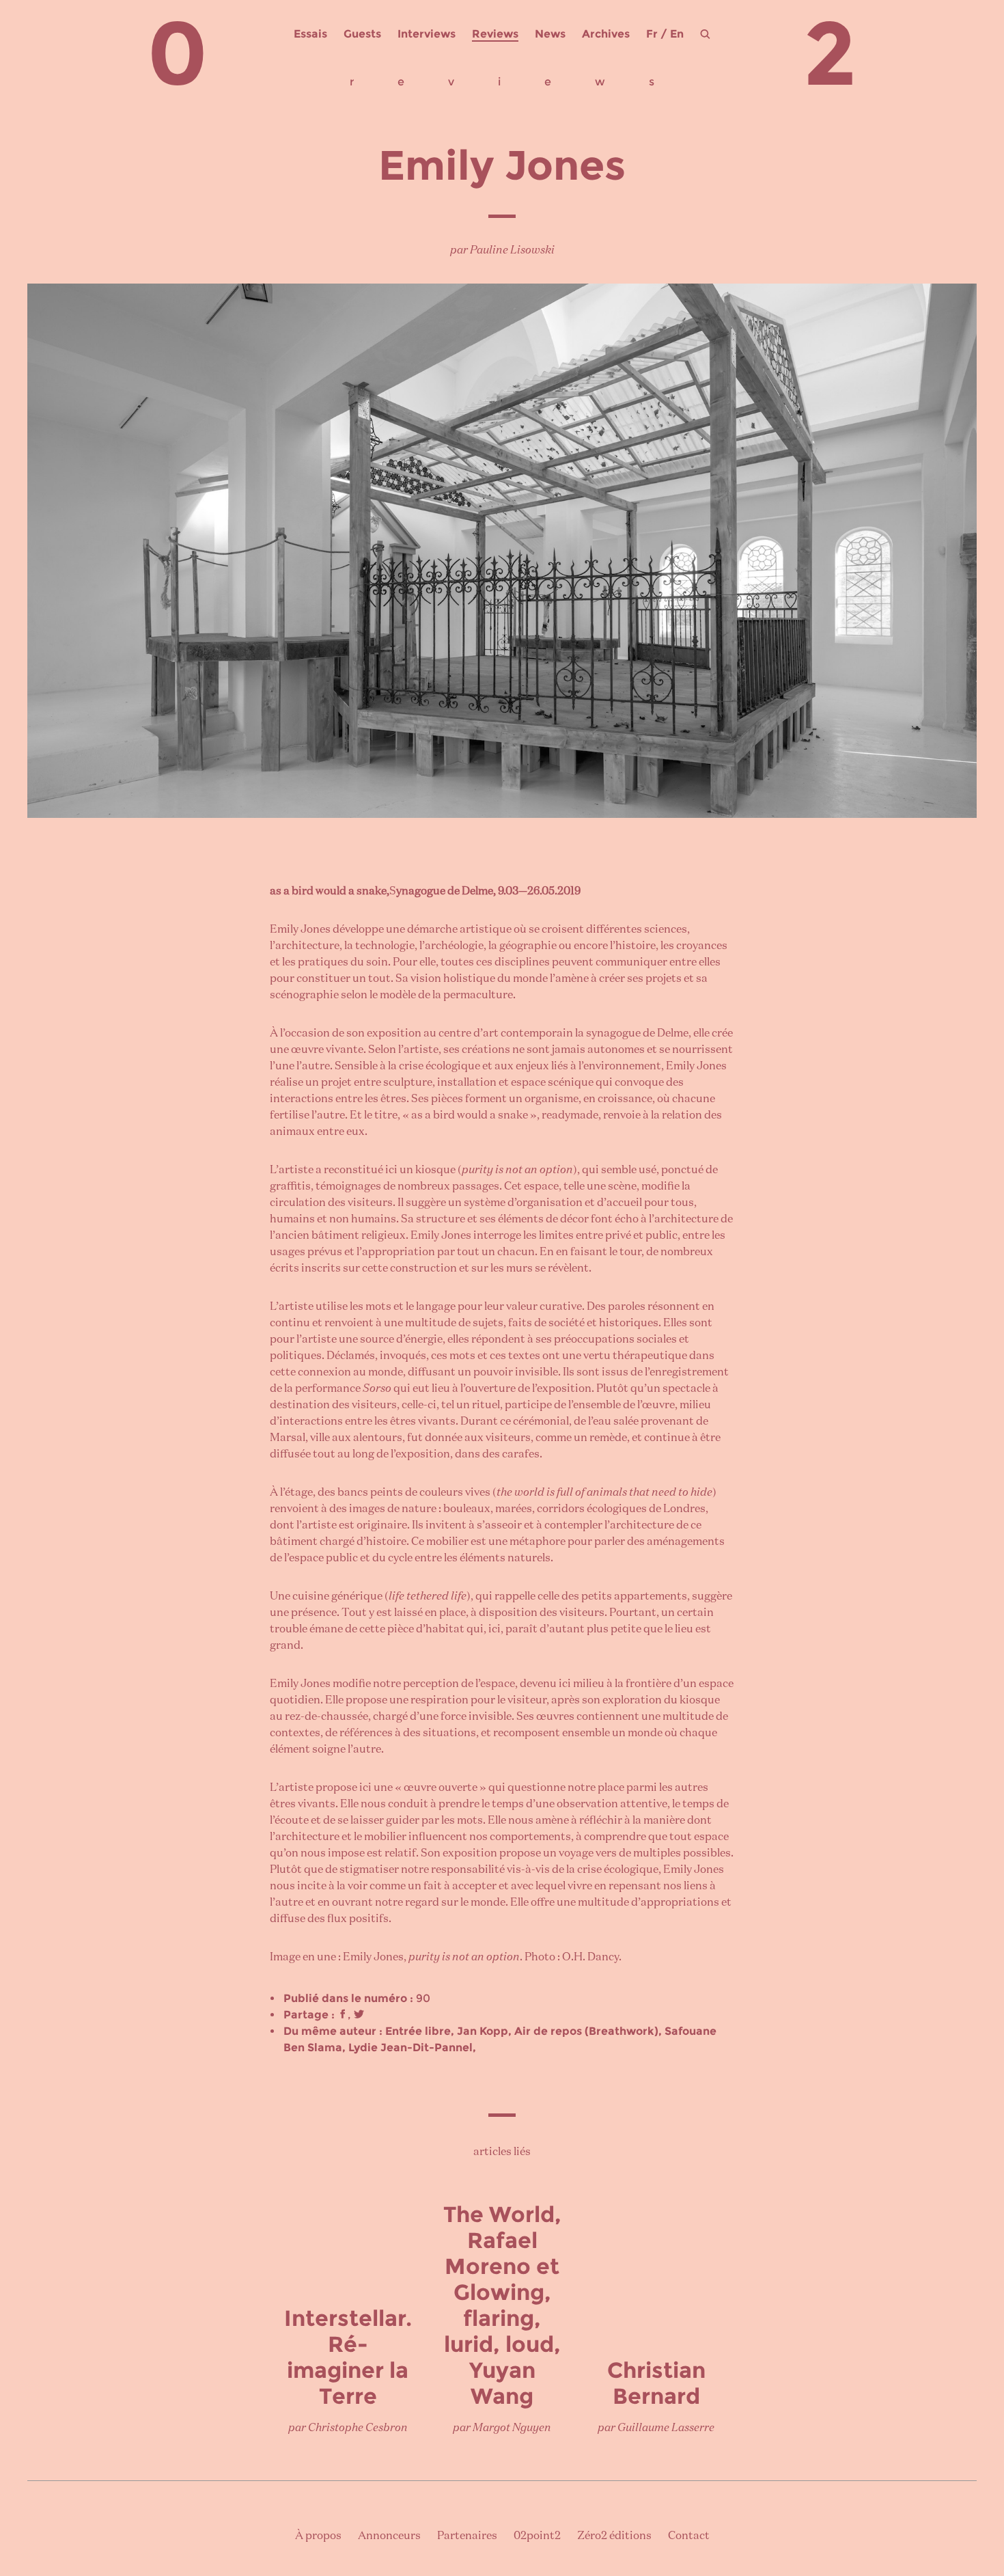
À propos (318, 2536)
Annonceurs (389, 2536)
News (550, 34)
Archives (606, 34)
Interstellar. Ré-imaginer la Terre (348, 2357)
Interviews (427, 34)
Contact (689, 2536)
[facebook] (343, 2015)
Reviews (495, 34)
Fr (652, 34)
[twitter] (359, 2015)
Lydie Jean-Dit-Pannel (410, 2047)
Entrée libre (418, 2031)
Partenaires (467, 2536)
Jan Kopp (483, 2031)
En (677, 34)
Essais (310, 34)
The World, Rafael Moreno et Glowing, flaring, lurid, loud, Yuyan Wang (502, 2305)
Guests (362, 34)
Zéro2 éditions (614, 2536)
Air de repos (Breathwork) (586, 2031)
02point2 (537, 2536)
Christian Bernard (656, 2383)
